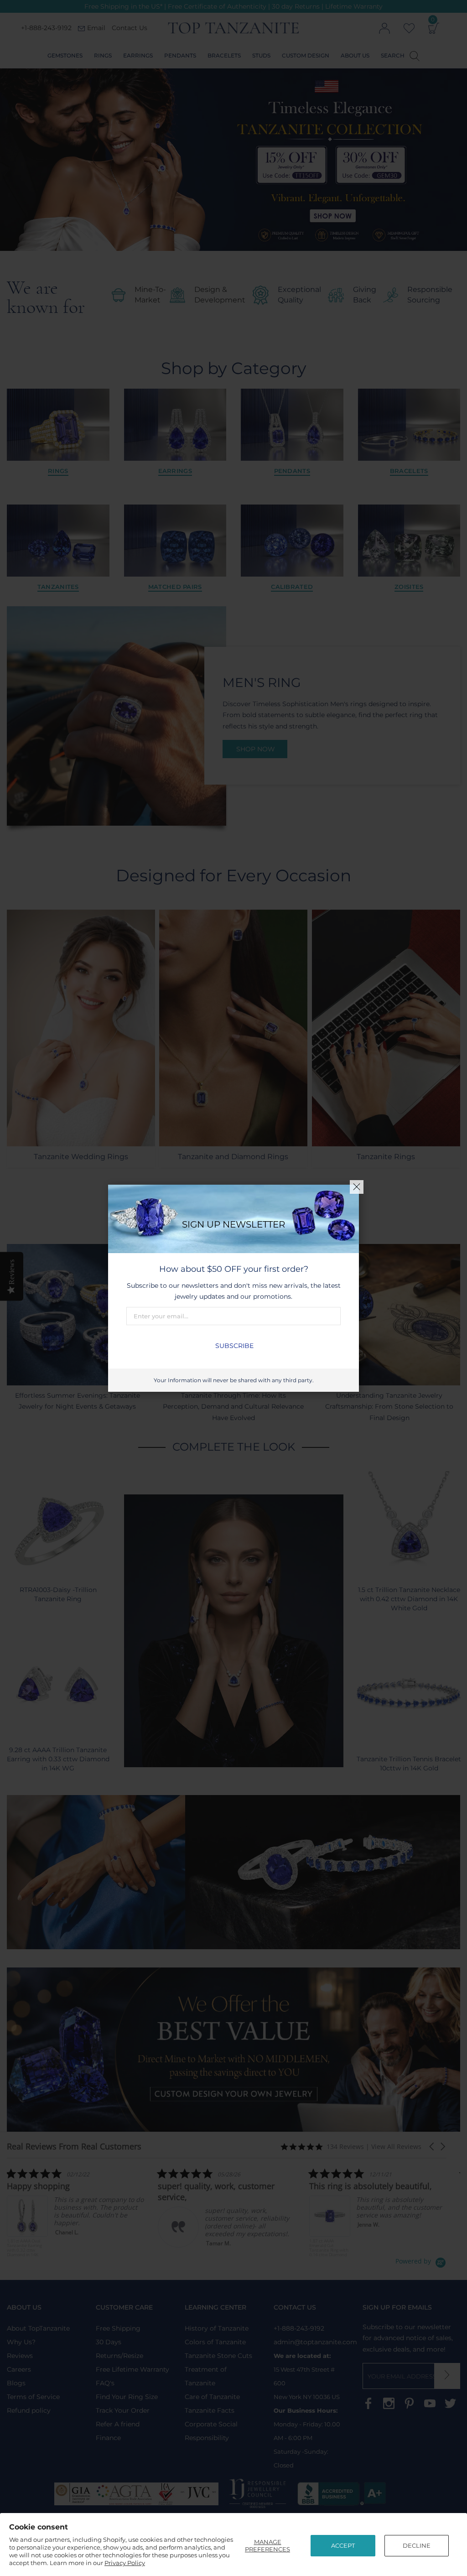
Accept (343, 2545)
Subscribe (234, 1346)
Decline (417, 2545)
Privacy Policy (125, 2563)
